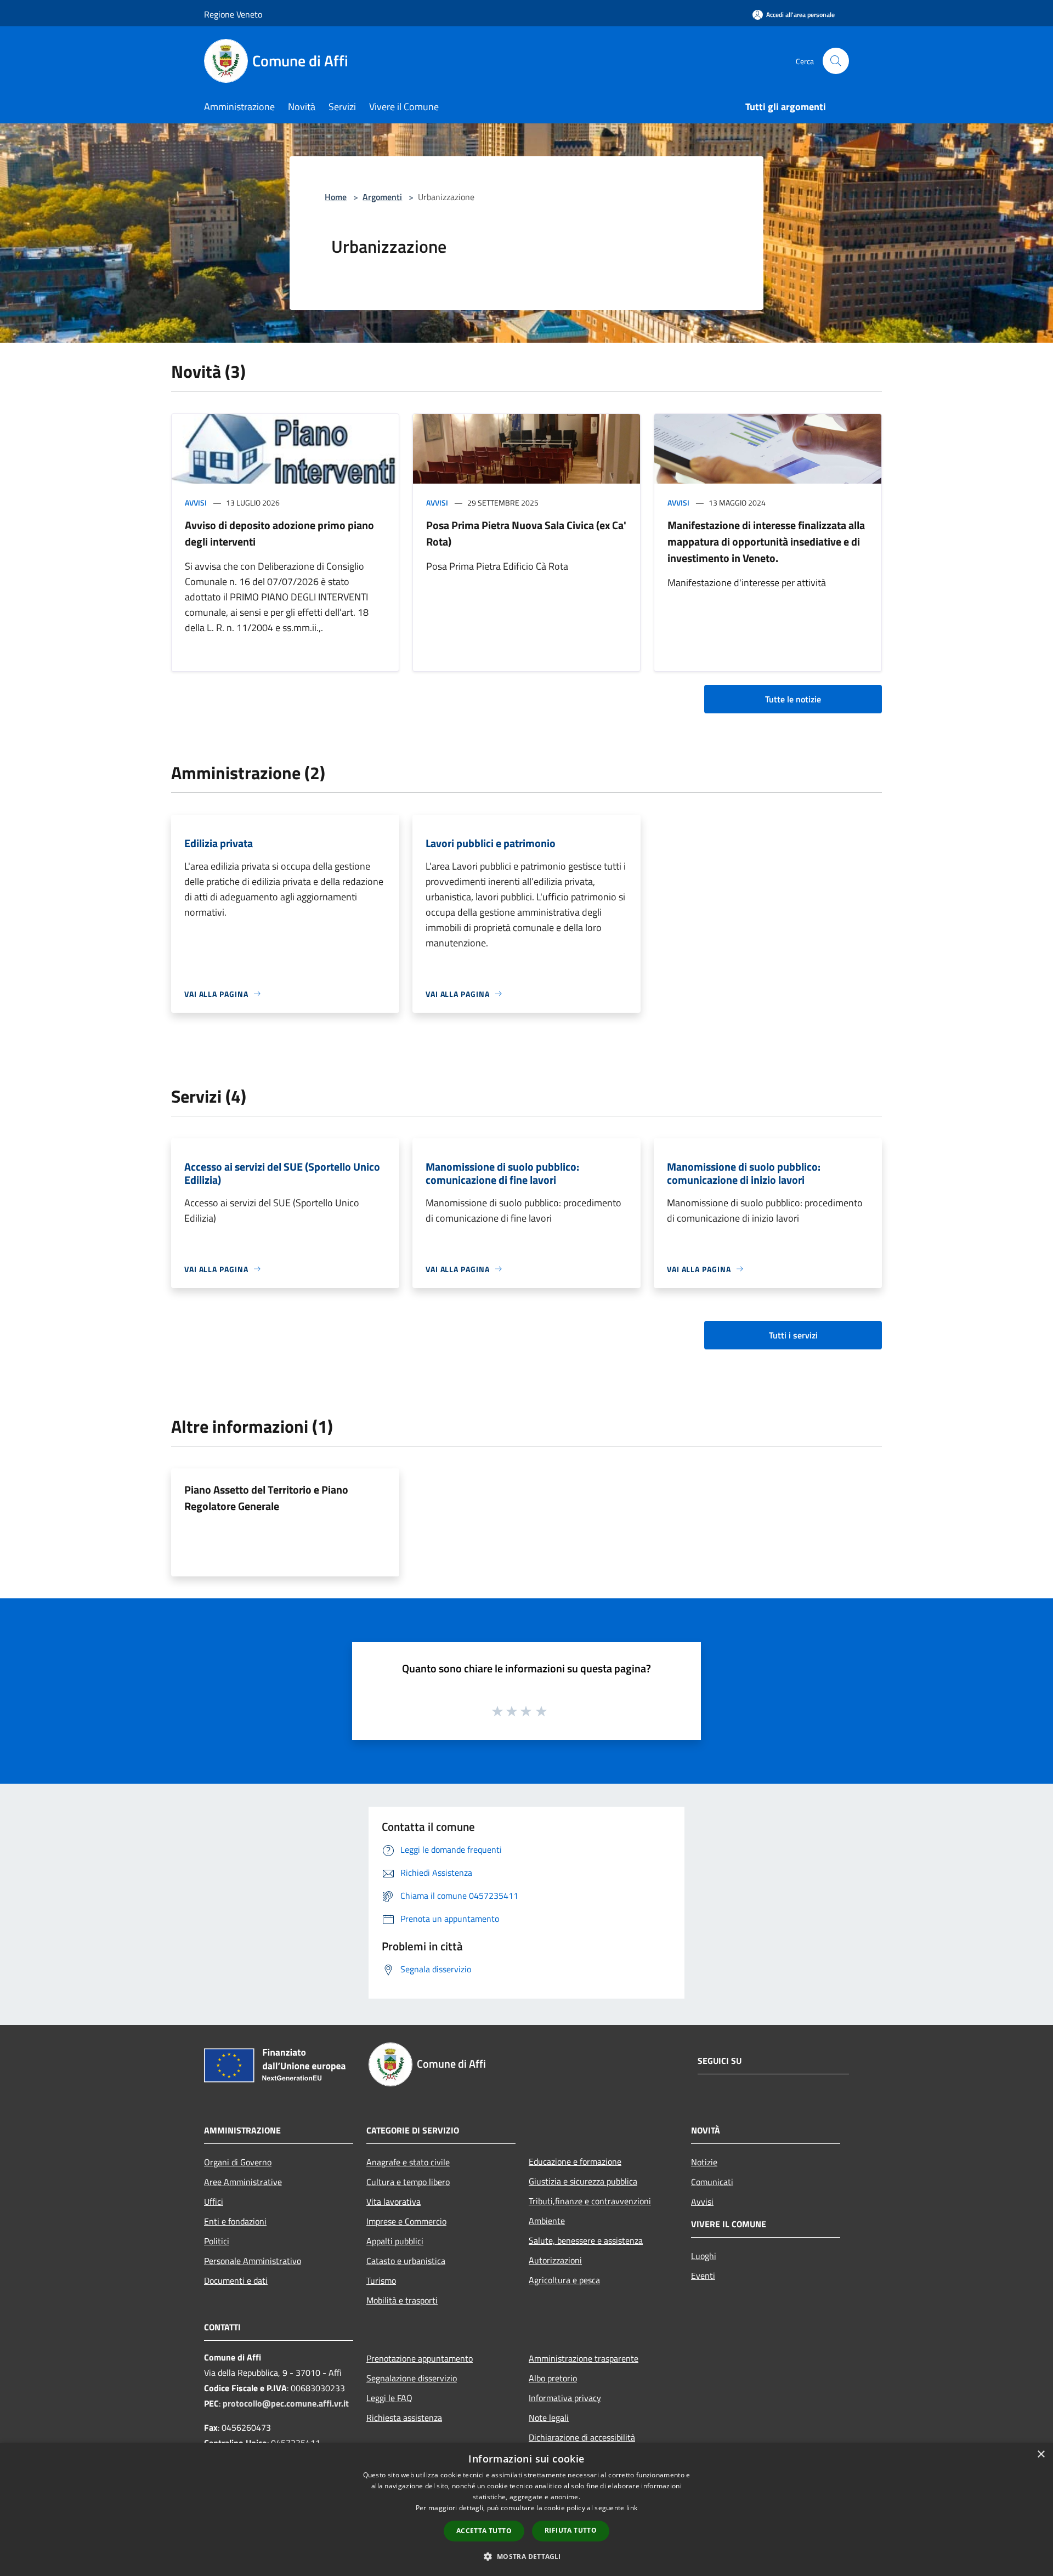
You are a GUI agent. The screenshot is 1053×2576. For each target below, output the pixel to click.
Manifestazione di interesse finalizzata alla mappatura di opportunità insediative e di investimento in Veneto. (766, 541)
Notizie (704, 2162)
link (632, 2508)
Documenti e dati (236, 2280)
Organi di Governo (238, 2162)
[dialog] (526, 2509)
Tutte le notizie (793, 699)
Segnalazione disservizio (412, 2378)
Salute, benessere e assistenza (586, 2240)
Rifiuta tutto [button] (571, 2530)
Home (336, 197)
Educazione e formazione (575, 2161)
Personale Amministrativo (253, 2261)
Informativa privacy (565, 2398)
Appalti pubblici (395, 2241)
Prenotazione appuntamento (420, 2358)
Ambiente (547, 2221)
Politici (217, 2241)
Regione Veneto (233, 14)
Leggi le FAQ (389, 2398)
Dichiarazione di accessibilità (582, 2437)
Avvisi (196, 503)
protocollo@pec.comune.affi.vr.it (286, 2403)
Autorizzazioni (555, 2260)
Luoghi (704, 2256)
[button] (526, 2556)
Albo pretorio (553, 2378)
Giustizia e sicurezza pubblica (583, 2181)
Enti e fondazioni (235, 2221)
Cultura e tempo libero (408, 2182)
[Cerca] (836, 61)
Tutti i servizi (793, 1335)
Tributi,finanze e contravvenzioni (590, 2201)
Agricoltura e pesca (564, 2280)
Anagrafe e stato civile (408, 2162)
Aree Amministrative (243, 2182)
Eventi (703, 2276)
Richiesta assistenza (404, 2418)
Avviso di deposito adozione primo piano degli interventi (279, 533)
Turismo (381, 2280)
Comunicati (712, 2182)
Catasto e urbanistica (406, 2261)
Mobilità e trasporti (402, 2300)
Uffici (214, 2201)
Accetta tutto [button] (484, 2531)
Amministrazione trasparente (584, 2358)
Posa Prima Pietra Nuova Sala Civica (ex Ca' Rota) (526, 533)
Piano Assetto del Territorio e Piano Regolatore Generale (266, 1498)
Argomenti (382, 197)
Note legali (549, 2418)
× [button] (1041, 2455)
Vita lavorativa (394, 2201)
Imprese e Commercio (406, 2221)
